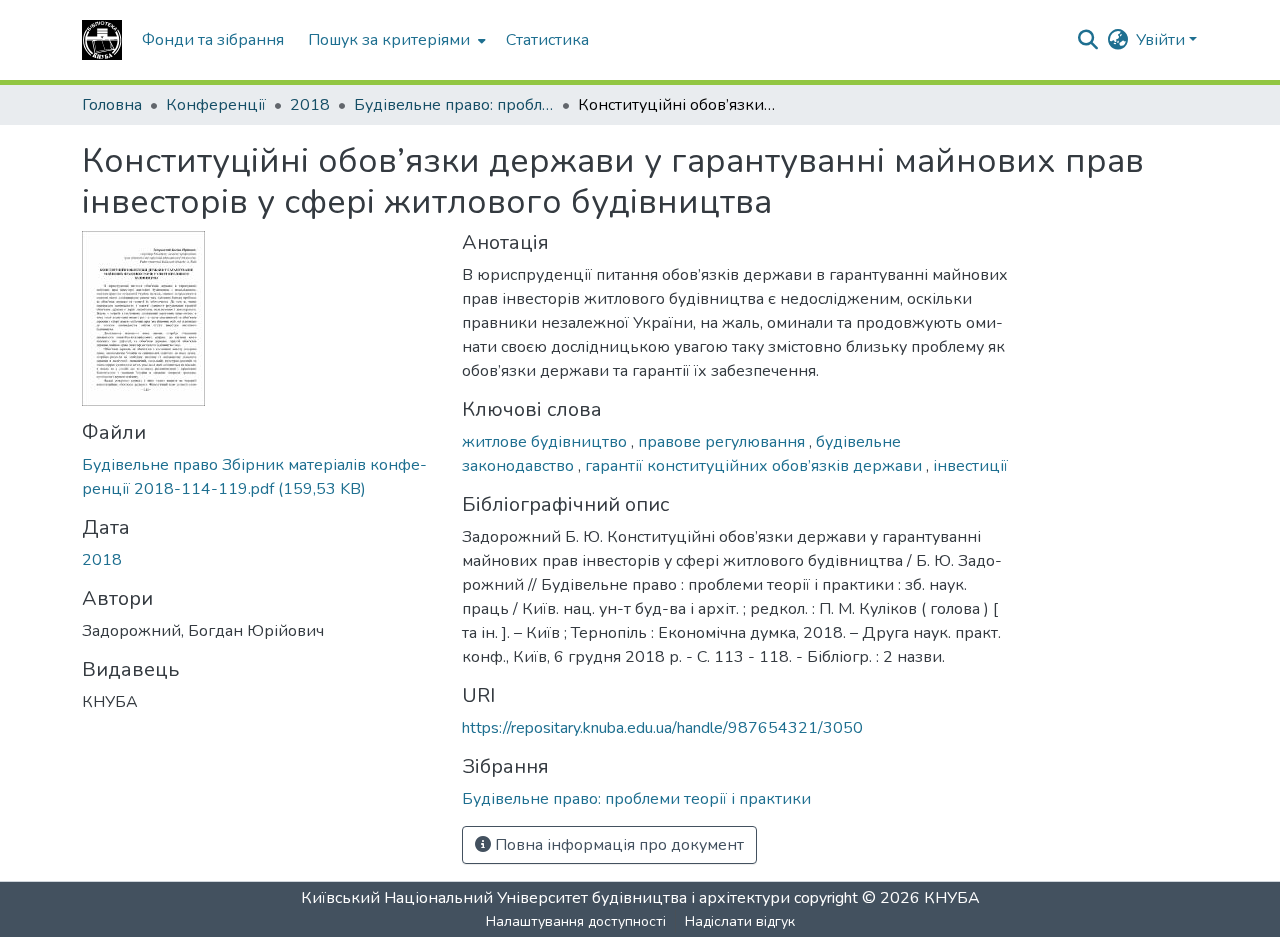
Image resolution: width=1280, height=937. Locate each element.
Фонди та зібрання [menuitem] (213, 40)
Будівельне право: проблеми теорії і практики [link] (454, 105)
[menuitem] (395, 40)
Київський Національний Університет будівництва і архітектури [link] (545, 898)
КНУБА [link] (952, 898)
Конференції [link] (216, 105)
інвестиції (970, 466)
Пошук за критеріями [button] (389, 40)
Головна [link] (112, 105)
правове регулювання (723, 442)
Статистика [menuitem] (547, 40)
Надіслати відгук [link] (740, 921)
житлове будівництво (546, 442)
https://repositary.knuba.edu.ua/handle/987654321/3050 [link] (662, 728)
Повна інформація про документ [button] (617, 845)
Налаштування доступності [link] (576, 921)
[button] (102, 40)
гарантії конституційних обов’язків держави (755, 466)
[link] (260, 477)
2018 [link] (310, 105)
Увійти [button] (1162, 40)
